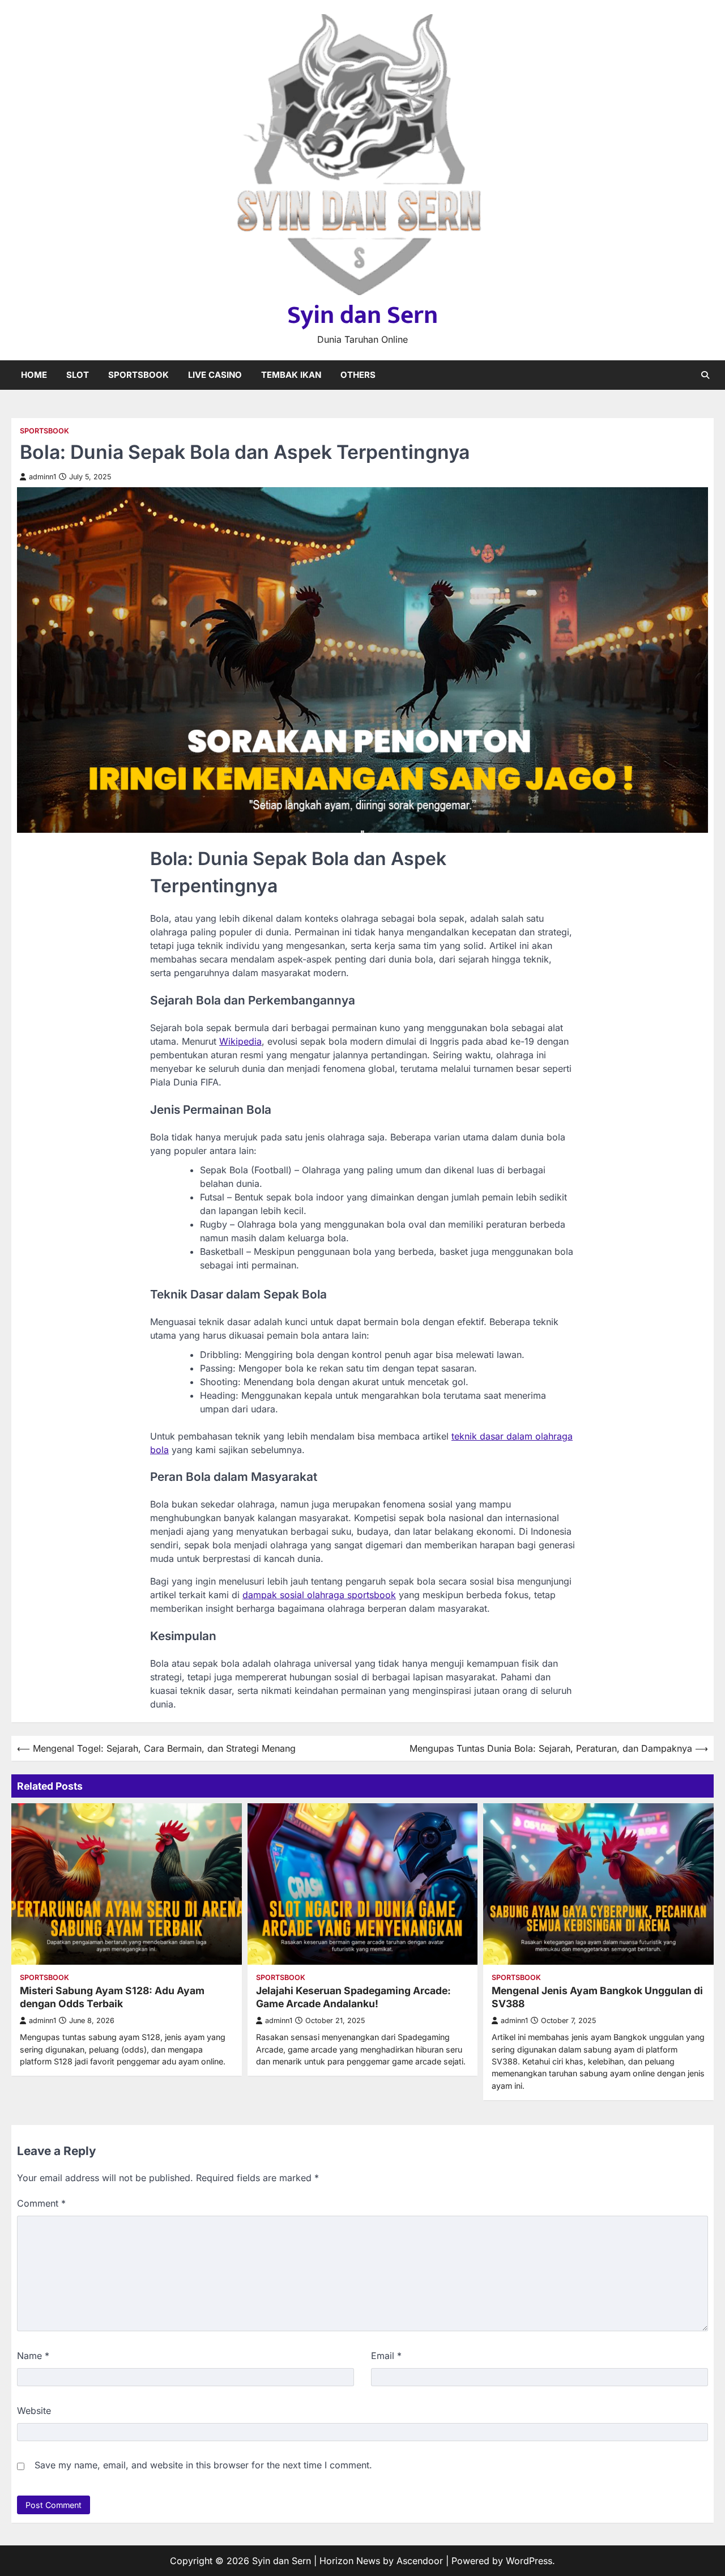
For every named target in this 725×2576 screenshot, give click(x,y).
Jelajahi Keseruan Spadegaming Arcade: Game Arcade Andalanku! (353, 1997)
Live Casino (215, 375)
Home (34, 375)
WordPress (529, 2561)
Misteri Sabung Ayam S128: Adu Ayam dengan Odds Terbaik (112, 1997)
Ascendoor (420, 2561)
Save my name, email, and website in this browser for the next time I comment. (203, 2465)
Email (386, 2356)
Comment (41, 2203)
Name (33, 2356)
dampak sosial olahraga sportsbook (319, 1595)
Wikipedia (240, 1041)
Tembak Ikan (291, 375)
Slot (78, 375)
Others (358, 375)
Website (34, 2411)
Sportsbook (138, 375)
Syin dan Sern (362, 315)
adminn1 (42, 477)
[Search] (705, 375)
